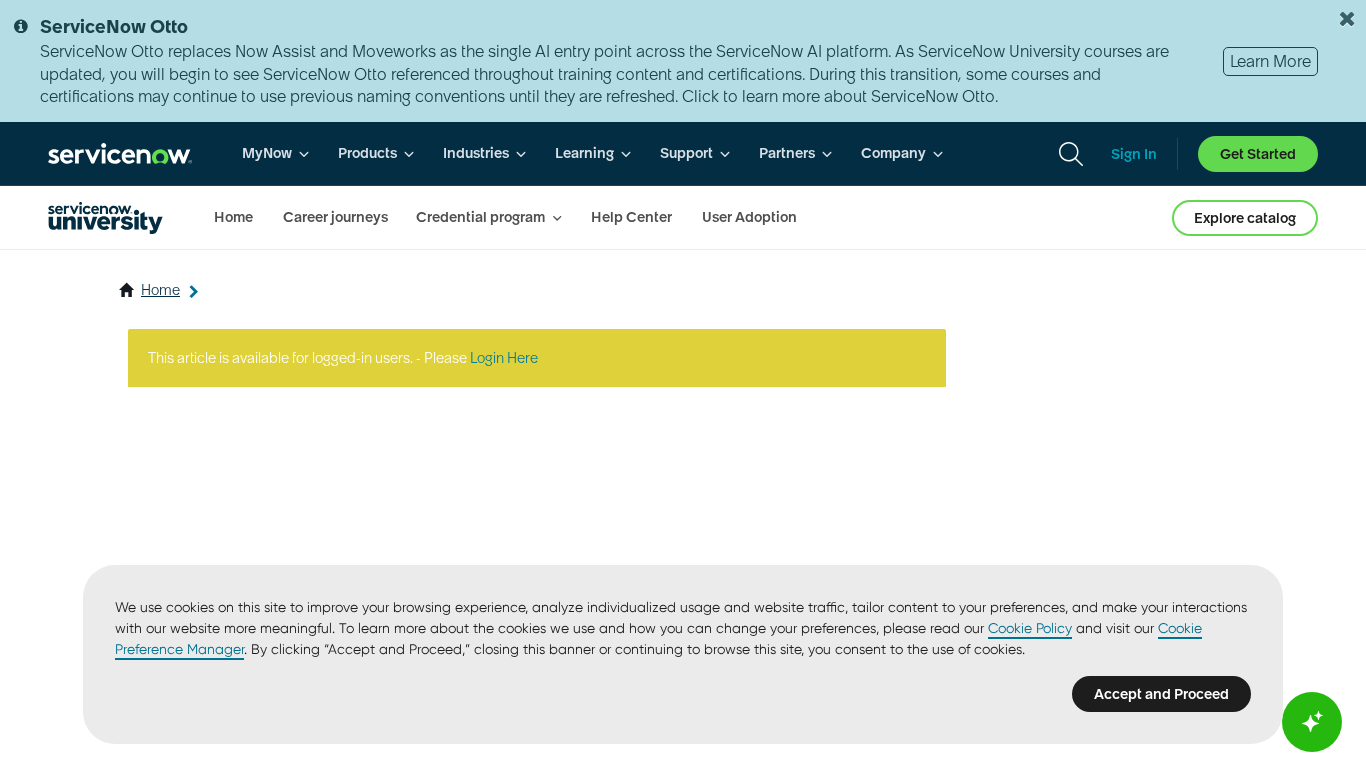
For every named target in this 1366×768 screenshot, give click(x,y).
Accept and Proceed (1161, 694)
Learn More (1270, 61)
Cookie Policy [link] (1030, 628)
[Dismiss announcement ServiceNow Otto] (1347, 19)
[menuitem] (276, 153)
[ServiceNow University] (105, 218)
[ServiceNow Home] (120, 153)
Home (160, 290)
